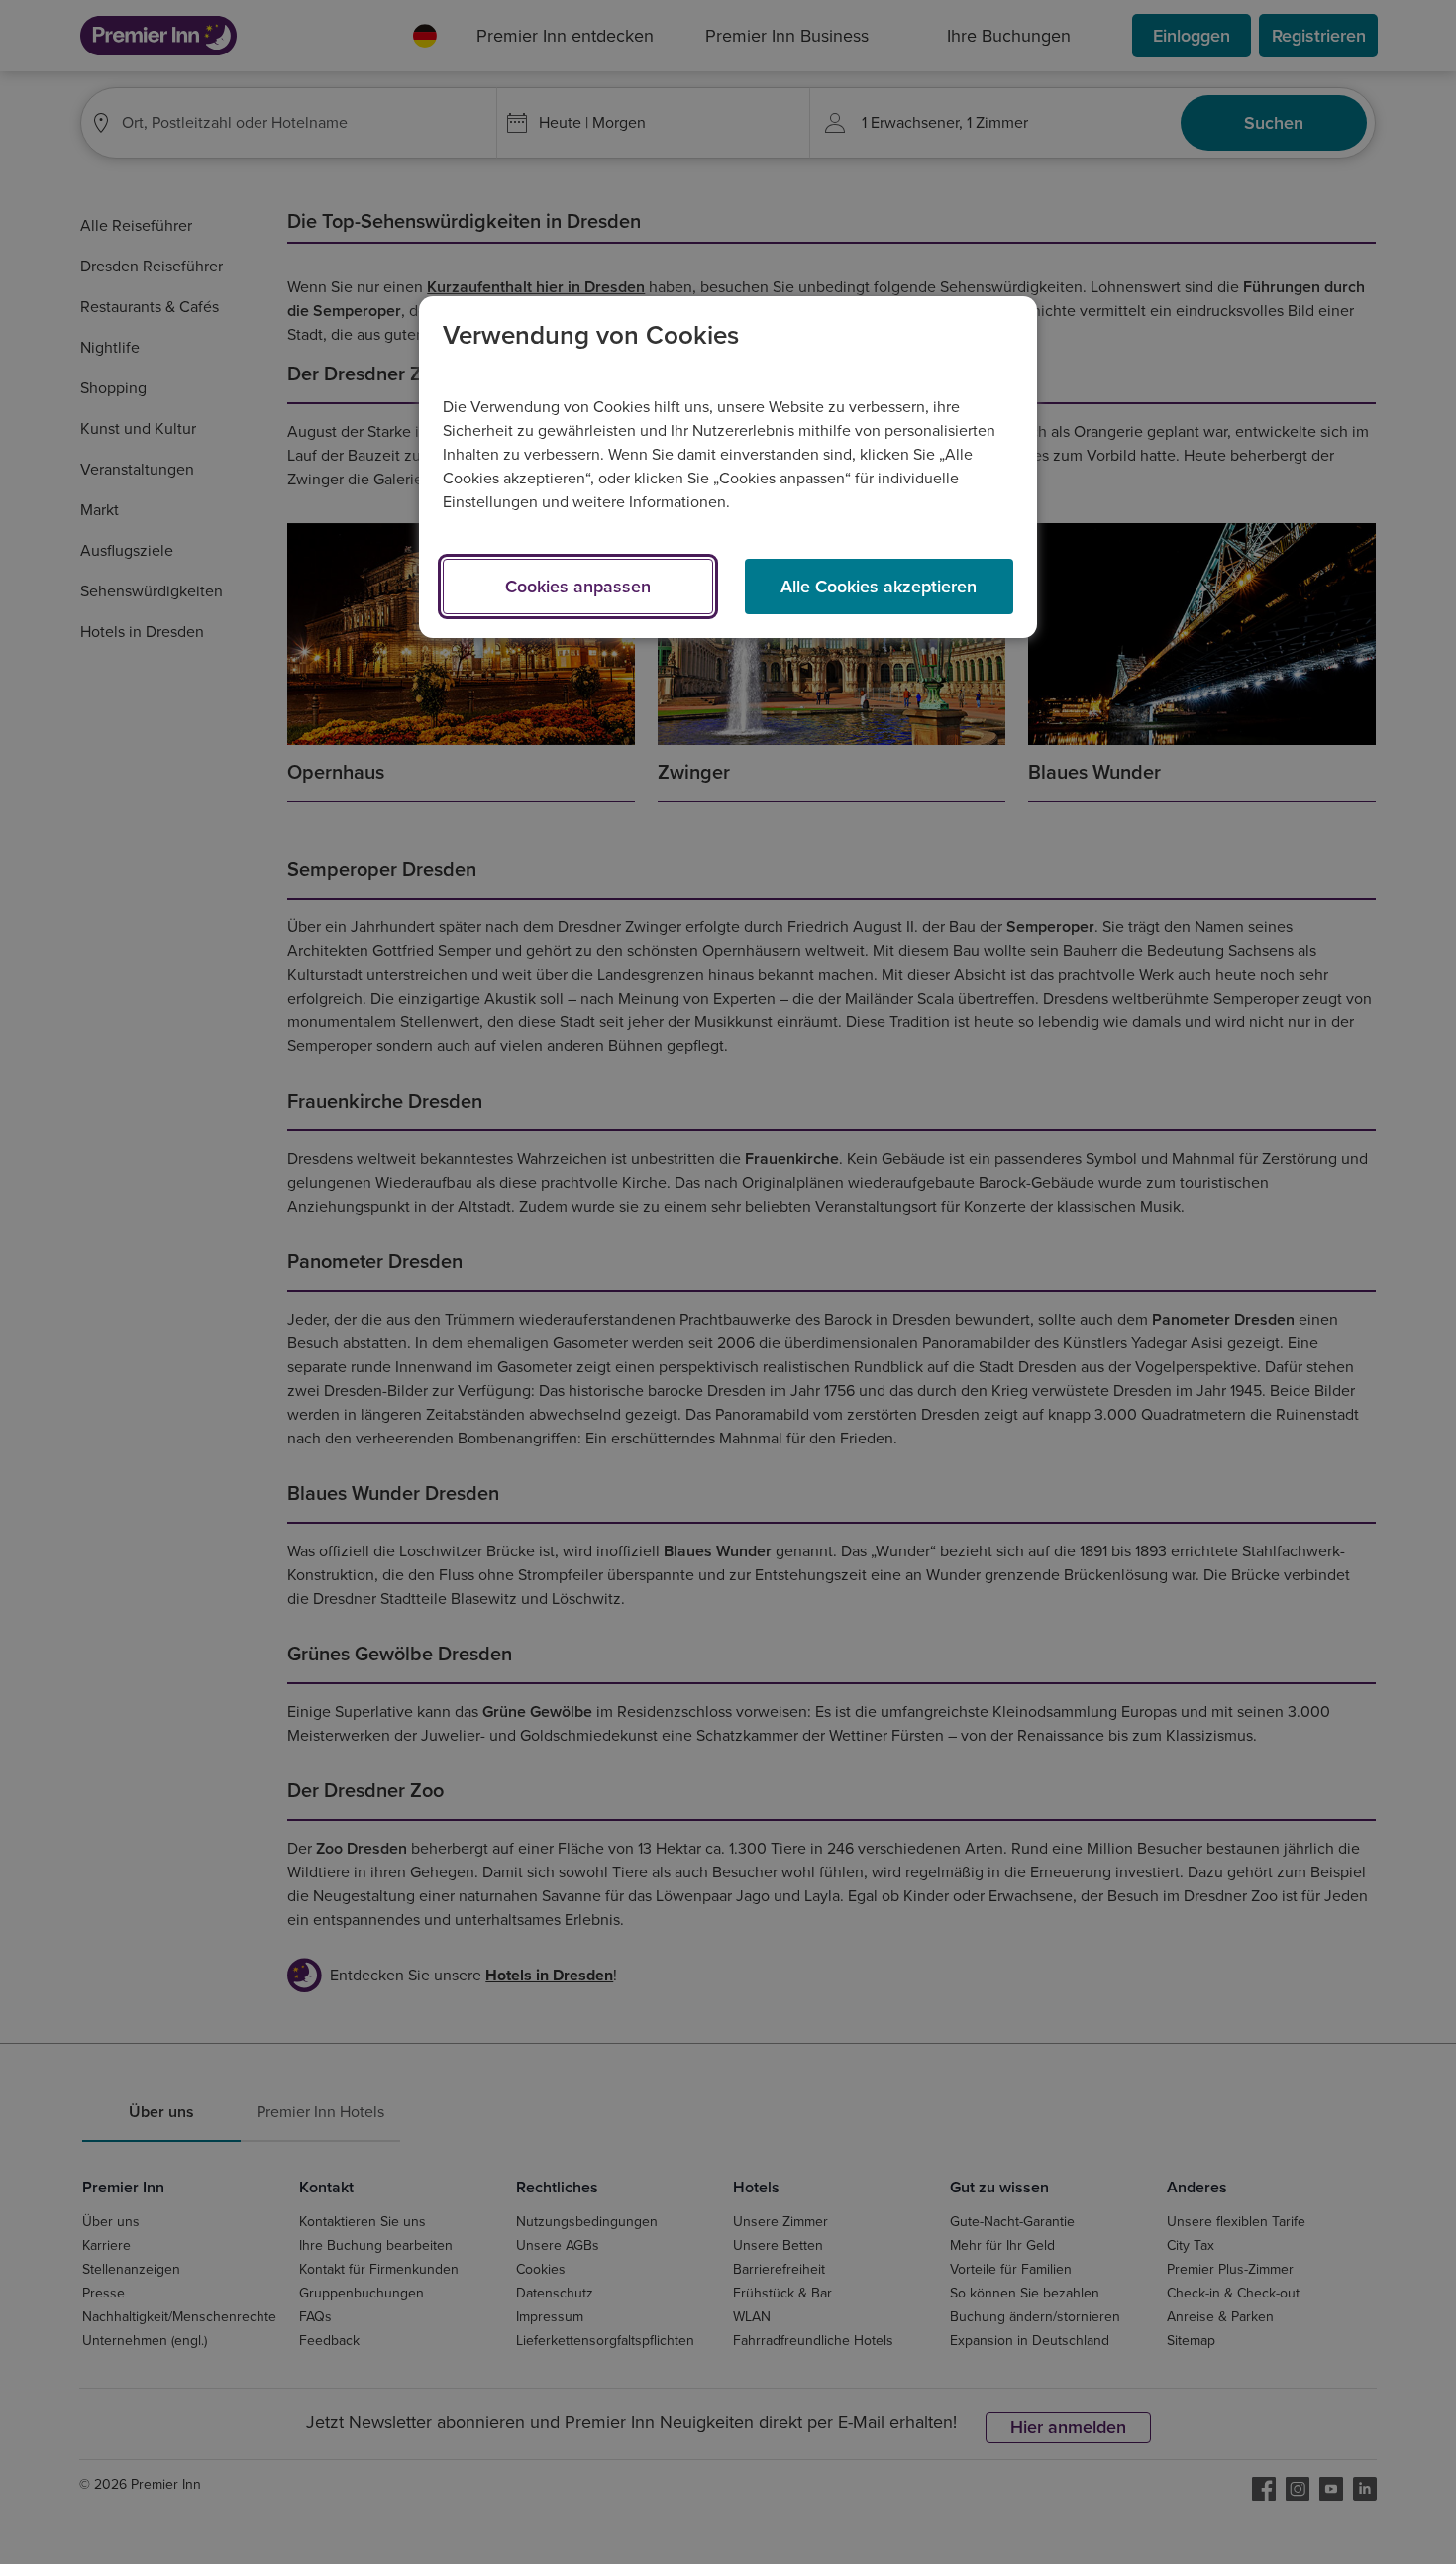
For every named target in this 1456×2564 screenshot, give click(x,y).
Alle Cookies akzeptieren (879, 587)
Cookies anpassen (578, 587)
